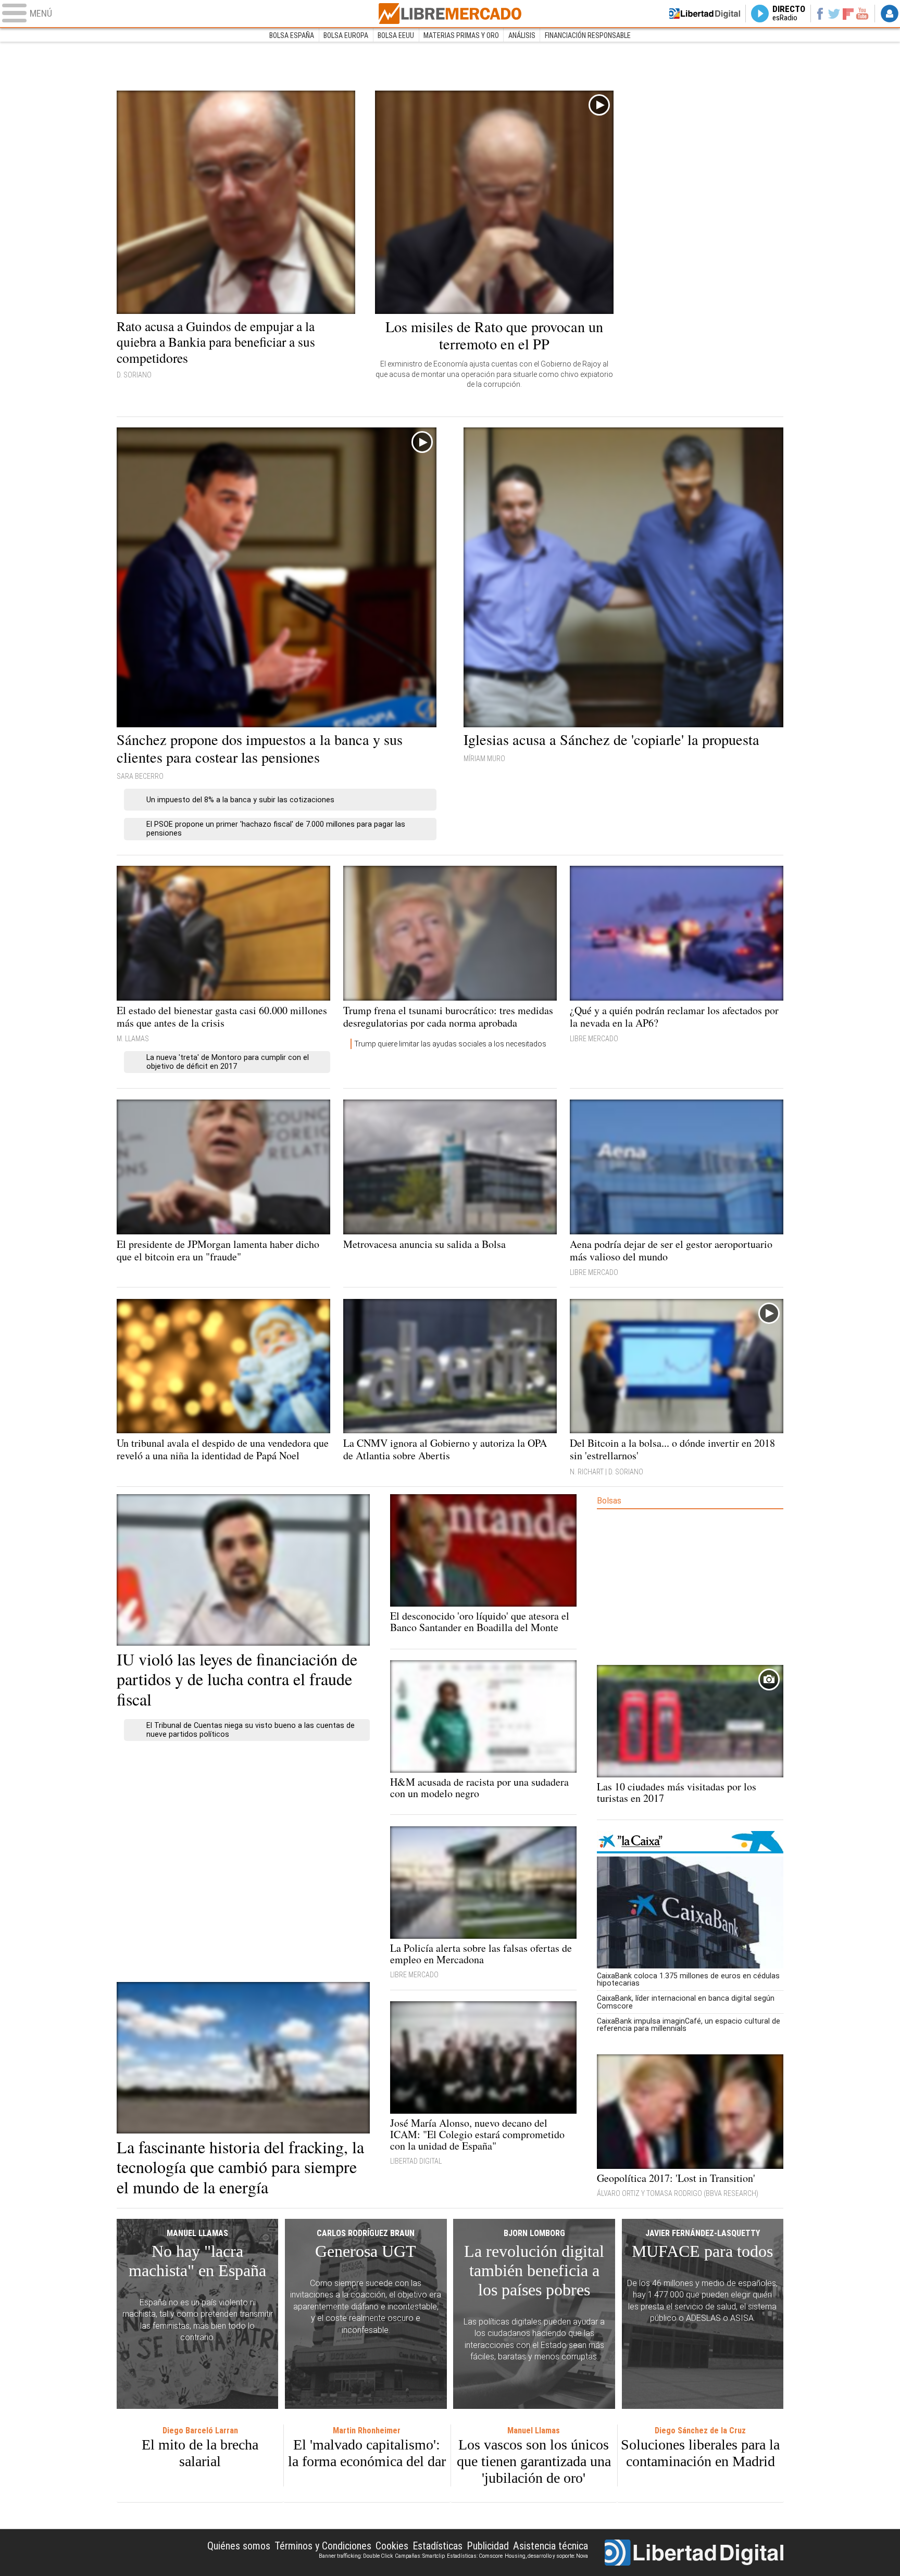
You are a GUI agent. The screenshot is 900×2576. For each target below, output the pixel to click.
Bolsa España (292, 35)
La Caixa (690, 1842)
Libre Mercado (450, 14)
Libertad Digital (694, 2553)
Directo (789, 14)
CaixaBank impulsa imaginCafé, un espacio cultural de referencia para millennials (689, 2025)
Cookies (392, 2546)
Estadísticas (438, 2546)
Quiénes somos (239, 2546)
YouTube (862, 14)
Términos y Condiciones (323, 2546)
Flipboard (848, 13)
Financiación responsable (588, 35)
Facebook (820, 14)
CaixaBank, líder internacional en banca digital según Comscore (686, 2002)
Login (890, 14)
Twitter (834, 14)
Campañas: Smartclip (420, 2556)
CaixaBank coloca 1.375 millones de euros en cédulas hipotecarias (688, 1979)
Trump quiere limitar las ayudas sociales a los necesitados (450, 1044)
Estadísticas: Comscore (475, 2556)
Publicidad (488, 2546)
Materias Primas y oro (461, 35)
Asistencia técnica (551, 2546)
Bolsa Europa (346, 35)
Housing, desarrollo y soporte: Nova (546, 2556)
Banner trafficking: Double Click (356, 2556)
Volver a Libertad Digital (705, 14)
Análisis (522, 35)
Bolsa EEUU (396, 35)
